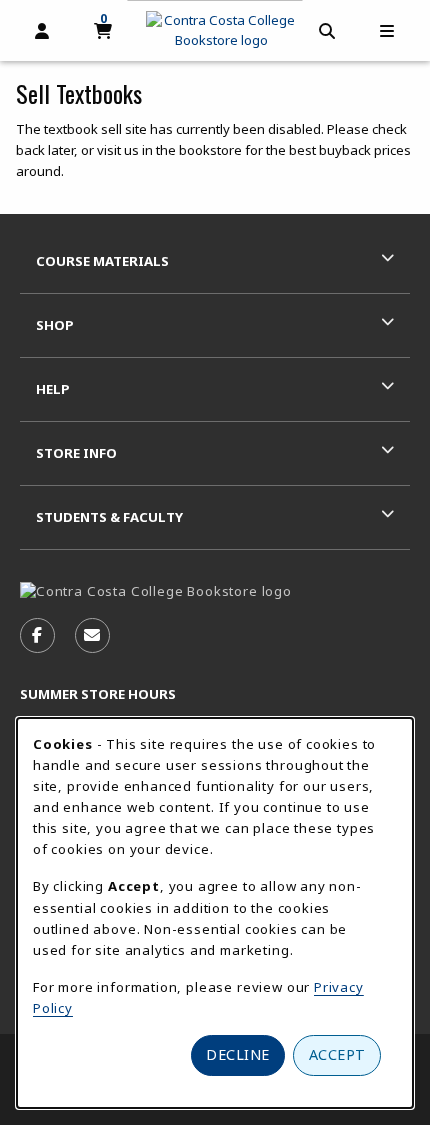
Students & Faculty (109, 517)
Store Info (76, 453)
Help (53, 389)
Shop (55, 325)
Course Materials (102, 261)
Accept (337, 1054)
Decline (238, 1054)
